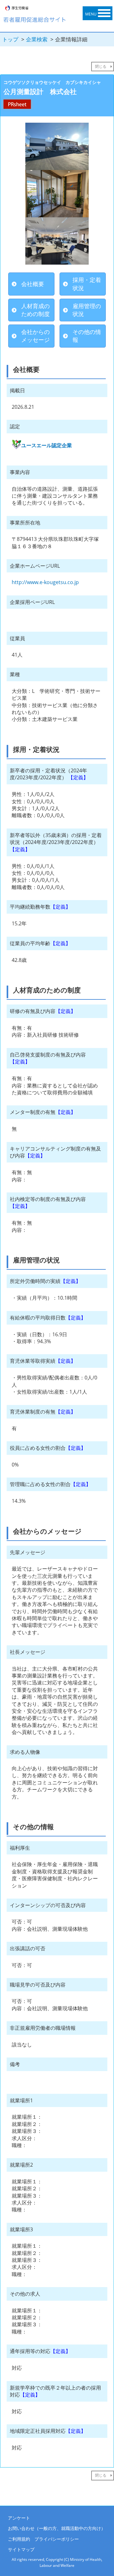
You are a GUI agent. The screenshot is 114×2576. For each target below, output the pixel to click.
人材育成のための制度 (35, 310)
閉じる (101, 66)
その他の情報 (87, 336)
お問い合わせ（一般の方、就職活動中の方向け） (57, 2528)
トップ (10, 39)
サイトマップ (21, 2549)
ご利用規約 (19, 2539)
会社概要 (33, 284)
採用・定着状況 (87, 284)
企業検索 (37, 39)
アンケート (19, 2518)
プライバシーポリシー (57, 2539)
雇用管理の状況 (87, 310)
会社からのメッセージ (35, 336)
